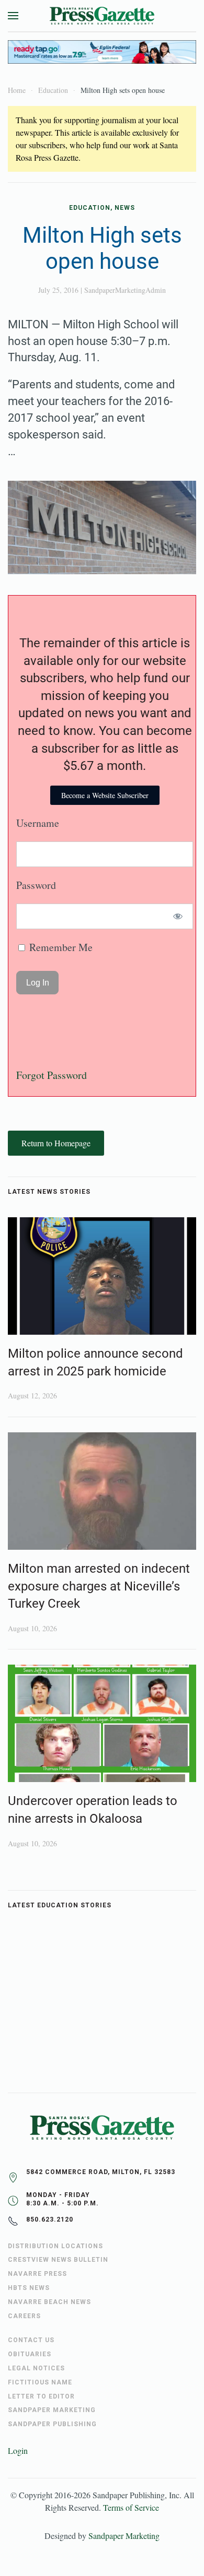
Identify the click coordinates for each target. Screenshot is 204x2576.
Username (38, 823)
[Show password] (178, 916)
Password (36, 885)
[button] (13, 16)
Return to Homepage (56, 1143)
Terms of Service (131, 2507)
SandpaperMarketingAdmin (125, 290)
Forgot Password (52, 1075)
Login (18, 2450)
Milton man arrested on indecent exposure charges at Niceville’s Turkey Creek (99, 1586)
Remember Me (60, 947)
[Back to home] (102, 16)
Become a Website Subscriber (105, 795)
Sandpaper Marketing (124, 2536)
